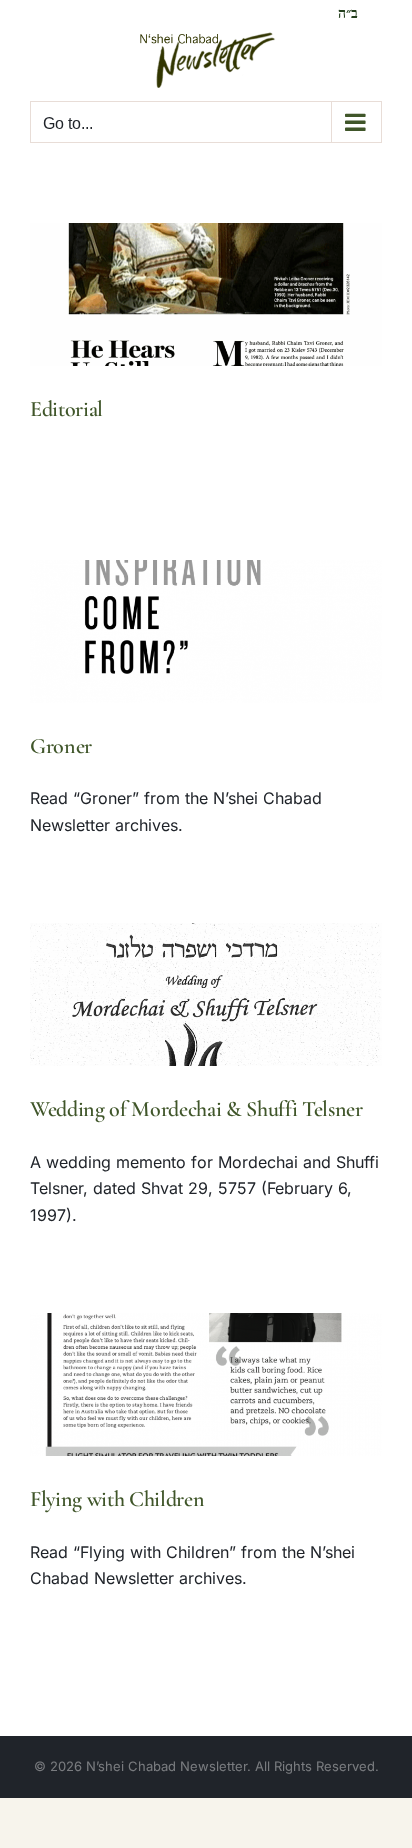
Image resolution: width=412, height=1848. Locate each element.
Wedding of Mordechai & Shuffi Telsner (196, 1109)
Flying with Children (117, 1499)
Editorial (66, 409)
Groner (61, 746)
